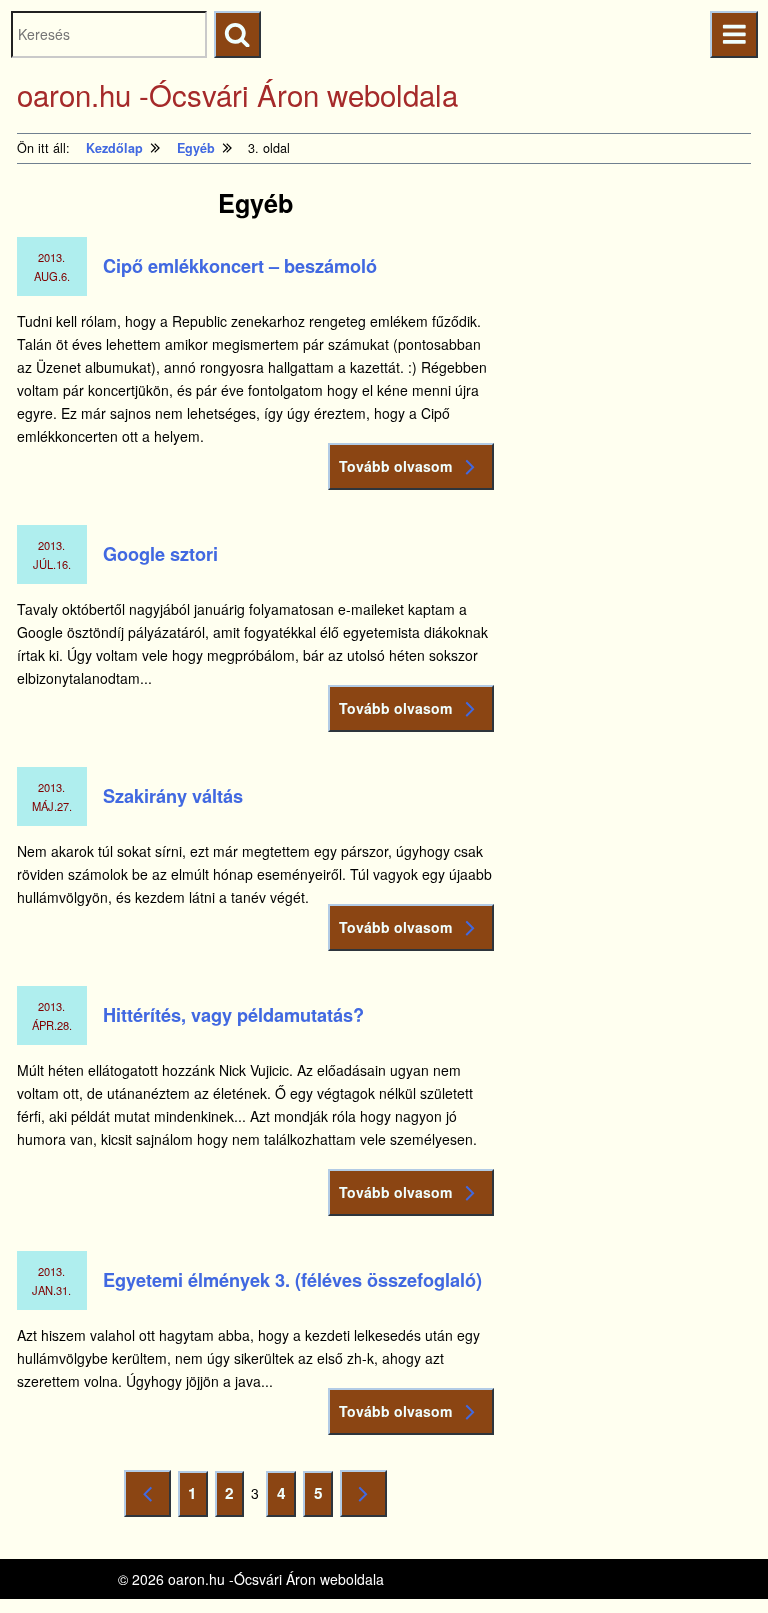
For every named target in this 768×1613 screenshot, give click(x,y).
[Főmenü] (733, 34)
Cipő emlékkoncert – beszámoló (240, 266)
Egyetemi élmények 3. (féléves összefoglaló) (292, 1280)
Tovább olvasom (395, 466)
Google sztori (160, 554)
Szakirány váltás (173, 796)
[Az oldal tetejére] (715, 1560)
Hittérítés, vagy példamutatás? (233, 1015)
